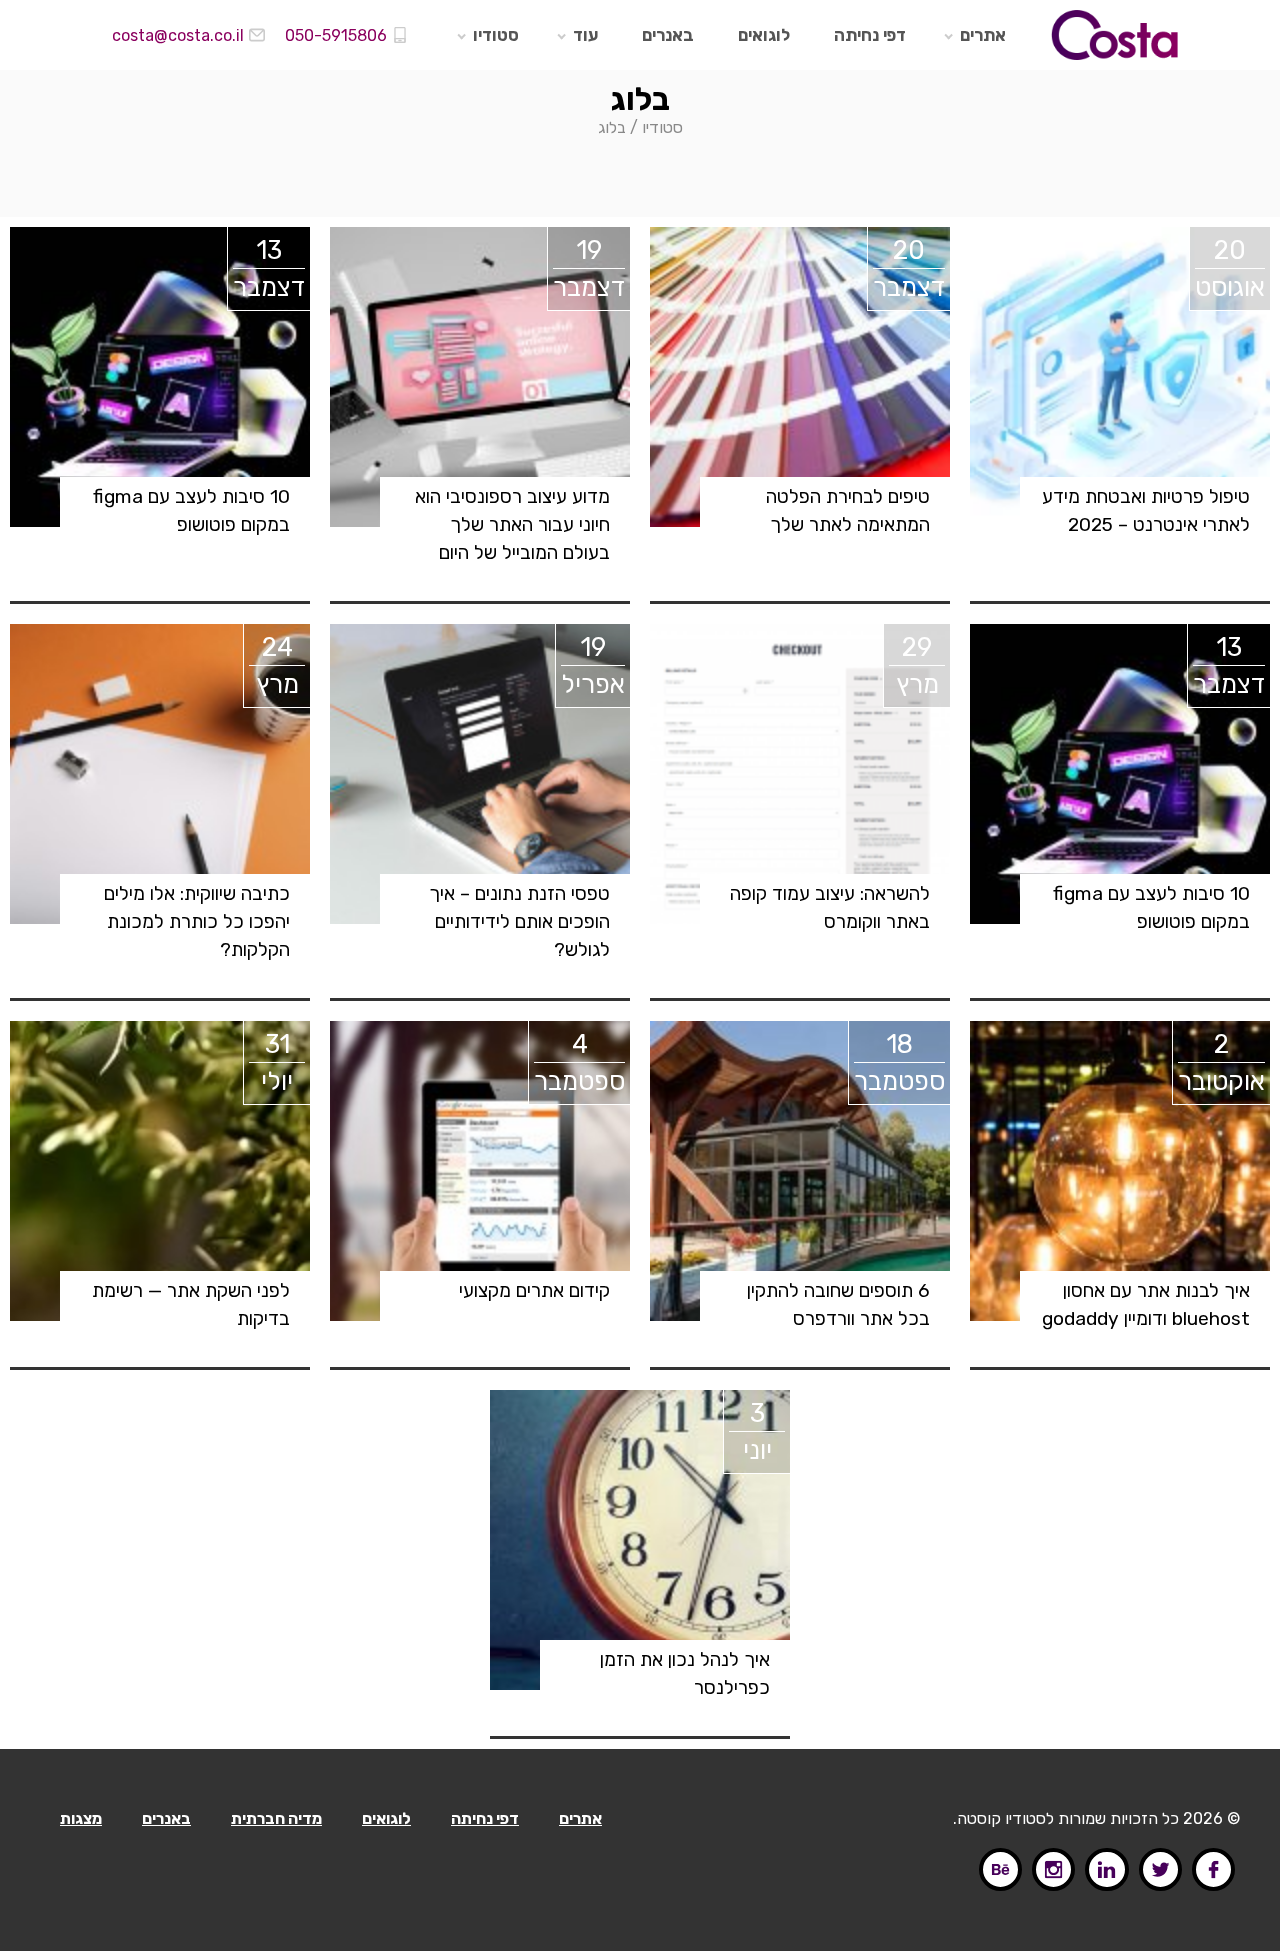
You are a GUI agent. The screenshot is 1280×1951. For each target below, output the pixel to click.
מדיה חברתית (276, 1818)
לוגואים (764, 35)
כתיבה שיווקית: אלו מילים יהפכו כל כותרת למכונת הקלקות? (197, 921)
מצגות (81, 1818)
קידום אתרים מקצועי (534, 1290)
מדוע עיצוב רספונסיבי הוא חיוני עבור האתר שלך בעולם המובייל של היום (512, 524)
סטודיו (496, 35)
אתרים (983, 35)
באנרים (668, 35)
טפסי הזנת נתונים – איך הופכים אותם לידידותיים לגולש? (519, 921)
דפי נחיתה (870, 35)
